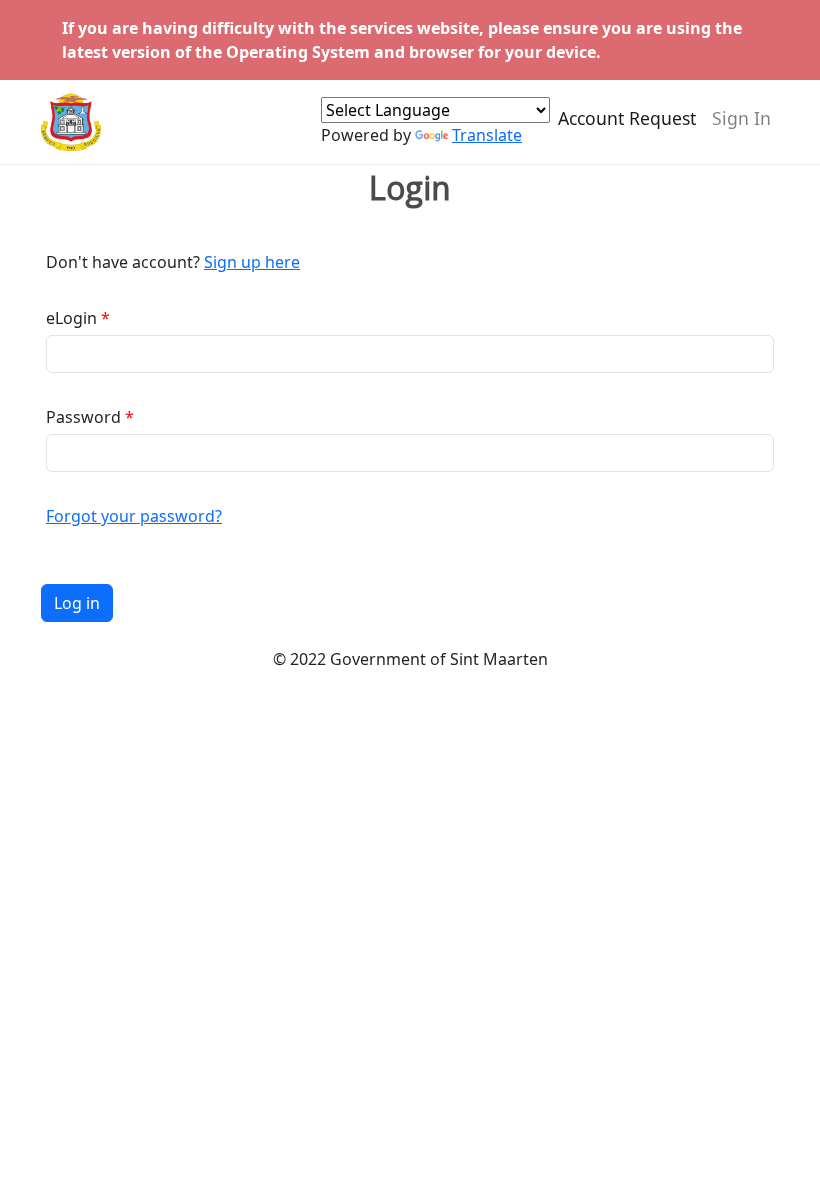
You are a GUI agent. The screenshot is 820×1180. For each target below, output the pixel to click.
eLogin (71, 318)
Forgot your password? (134, 516)
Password (83, 417)
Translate (487, 135)
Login (410, 188)
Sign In (741, 118)
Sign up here (252, 262)
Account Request (627, 118)
